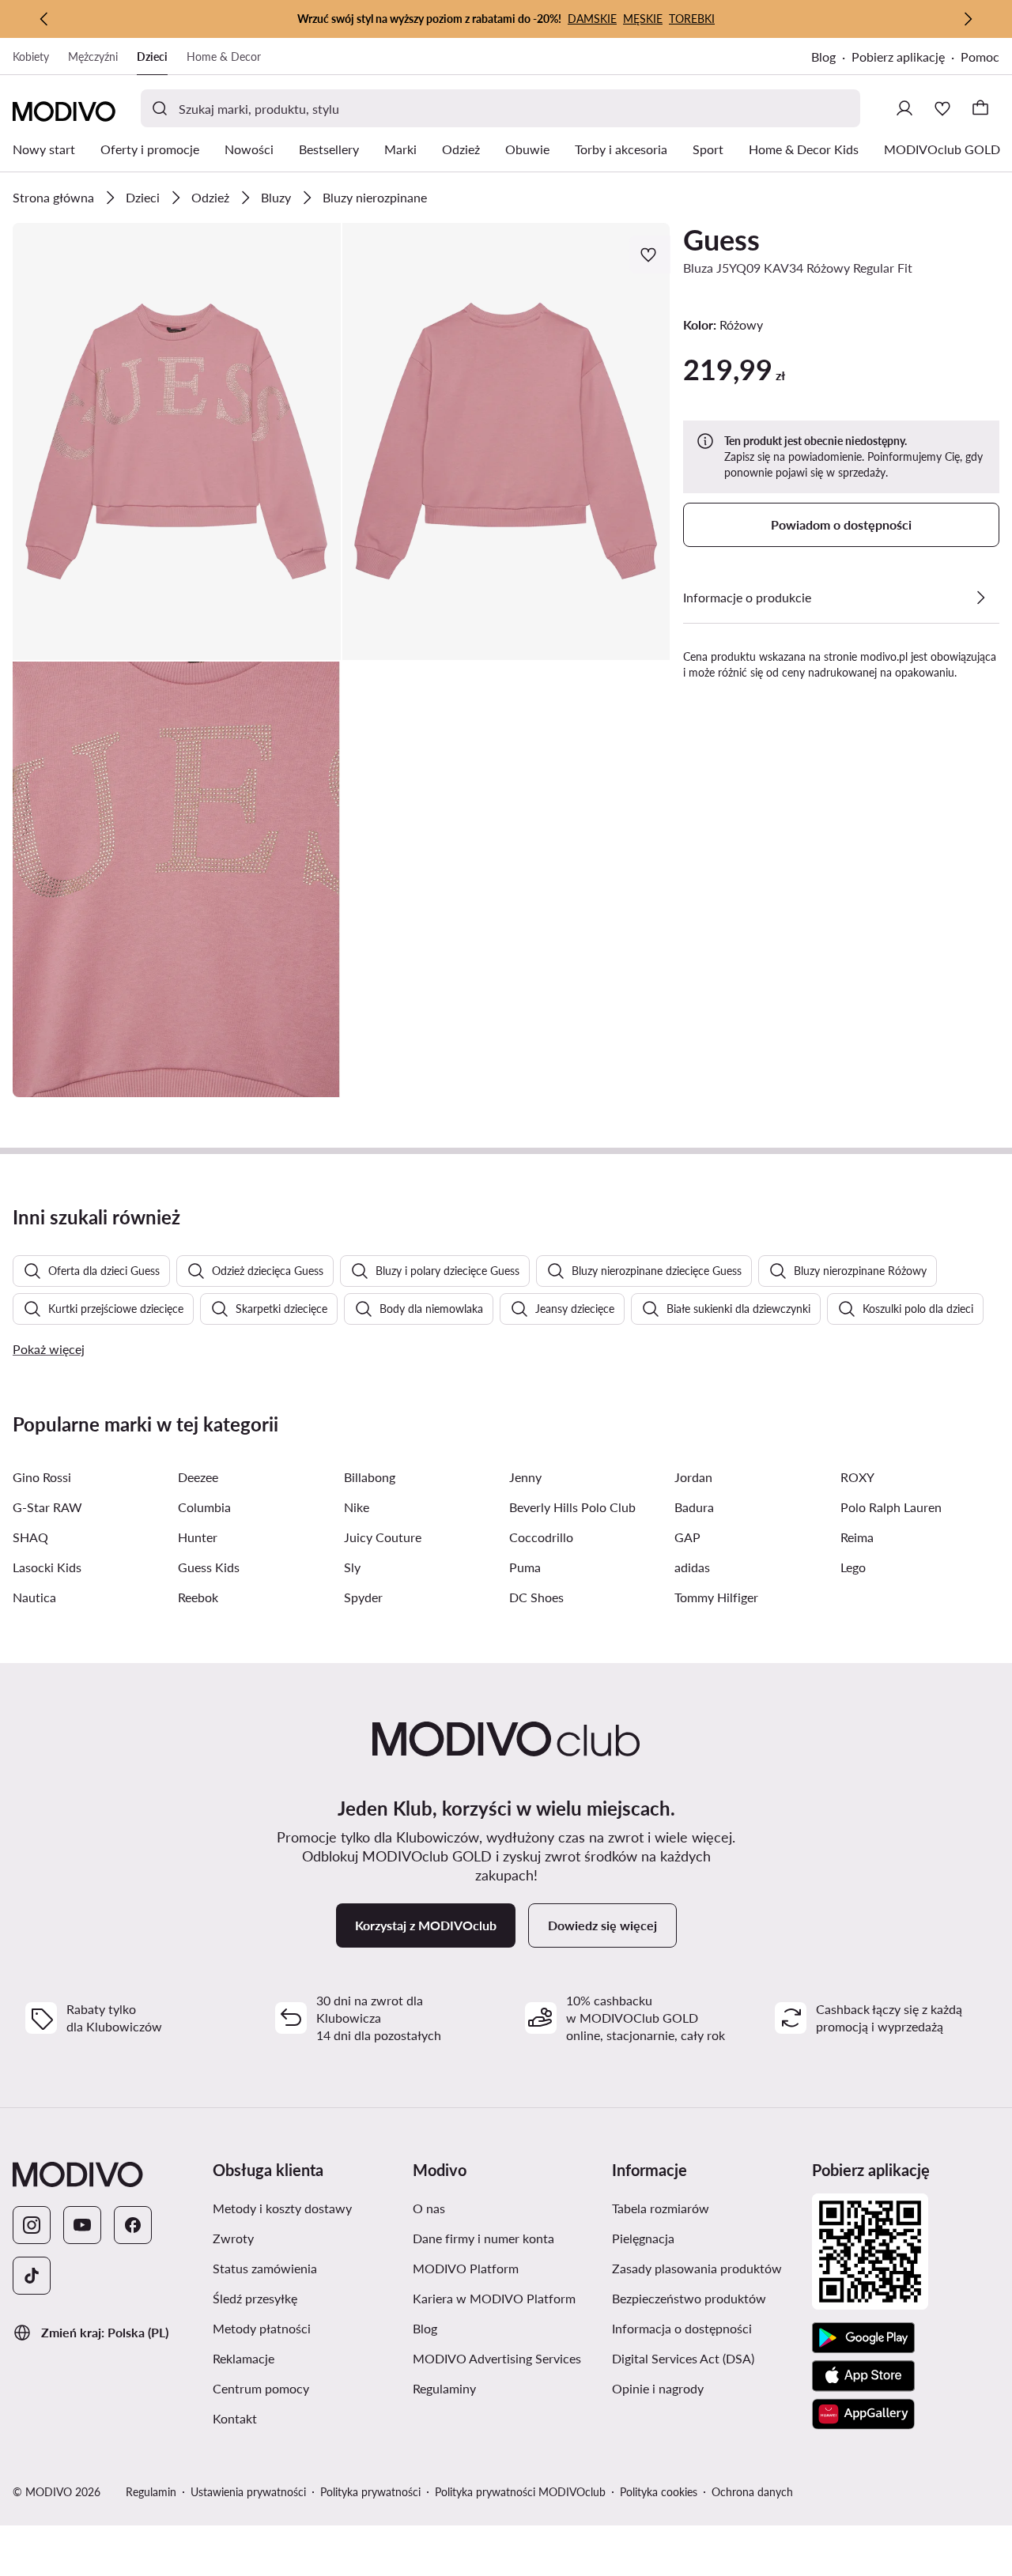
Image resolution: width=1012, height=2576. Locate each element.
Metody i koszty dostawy (282, 2208)
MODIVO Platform (466, 2268)
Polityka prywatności (370, 2492)
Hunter (198, 1537)
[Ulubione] (942, 108)
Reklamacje (244, 2358)
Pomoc (980, 57)
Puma (525, 1567)
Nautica (34, 1597)
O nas (429, 2208)
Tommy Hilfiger (716, 1597)
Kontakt (235, 2418)
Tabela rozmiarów (661, 2208)
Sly (352, 1567)
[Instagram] (32, 2225)
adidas (692, 1567)
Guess (721, 239)
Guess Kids (209, 1567)
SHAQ (30, 1537)
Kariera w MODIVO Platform (494, 2298)
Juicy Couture (383, 1537)
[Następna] (968, 19)
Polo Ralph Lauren (891, 1507)
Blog (823, 57)
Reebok (198, 1597)
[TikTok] (32, 2276)
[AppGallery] (863, 2414)
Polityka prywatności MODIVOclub (520, 2492)
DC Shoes (536, 1597)
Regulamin (151, 2492)
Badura (694, 1507)
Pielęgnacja (643, 2238)
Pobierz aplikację (898, 57)
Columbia (204, 1507)
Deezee (198, 1477)
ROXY (857, 1477)
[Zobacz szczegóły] (980, 598)
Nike (357, 1507)
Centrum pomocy (261, 2388)
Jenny (525, 1477)
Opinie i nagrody (658, 2388)
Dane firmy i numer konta (483, 2238)
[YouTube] (82, 2225)
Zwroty (233, 2238)
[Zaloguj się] (904, 108)
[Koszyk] (980, 108)
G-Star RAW (47, 1507)
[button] (177, 441)
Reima (857, 1537)
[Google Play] (863, 2338)
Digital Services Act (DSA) (683, 2358)
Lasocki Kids (47, 1567)
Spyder (363, 1597)
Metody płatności (262, 2328)
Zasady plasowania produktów (697, 2268)
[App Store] (863, 2376)
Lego (853, 1567)
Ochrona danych (752, 2492)
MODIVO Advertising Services (497, 2358)
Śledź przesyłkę (255, 2298)
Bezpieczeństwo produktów (689, 2298)
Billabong (370, 1477)
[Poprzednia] (44, 19)
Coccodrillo (541, 1537)
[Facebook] (133, 2225)
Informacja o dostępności (682, 2328)
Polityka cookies (659, 2492)
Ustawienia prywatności (248, 2492)
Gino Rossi (42, 1477)
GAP (687, 1537)
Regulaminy (444, 2388)
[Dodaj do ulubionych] (650, 255)
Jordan (693, 1477)
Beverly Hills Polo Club (572, 1507)
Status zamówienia (265, 2268)
